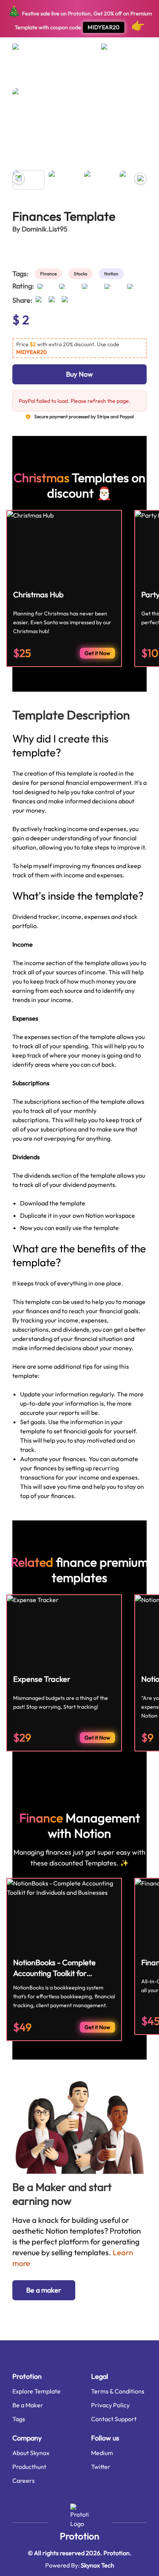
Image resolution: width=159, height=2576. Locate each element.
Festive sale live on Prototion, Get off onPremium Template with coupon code (80, 18)
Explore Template (36, 2391)
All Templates (26, 75)
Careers (24, 2480)
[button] (79, 348)
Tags (19, 2419)
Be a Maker (28, 2405)
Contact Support (114, 2419)
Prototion (79, 2536)
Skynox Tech (97, 2565)
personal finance (92, 75)
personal (57, 75)
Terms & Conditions (118, 2391)
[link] (50, 274)
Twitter (101, 2467)
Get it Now (97, 653)
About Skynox (31, 2453)
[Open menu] (23, 50)
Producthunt (29, 2467)
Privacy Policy (110, 2405)
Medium (102, 2453)
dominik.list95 (45, 229)
